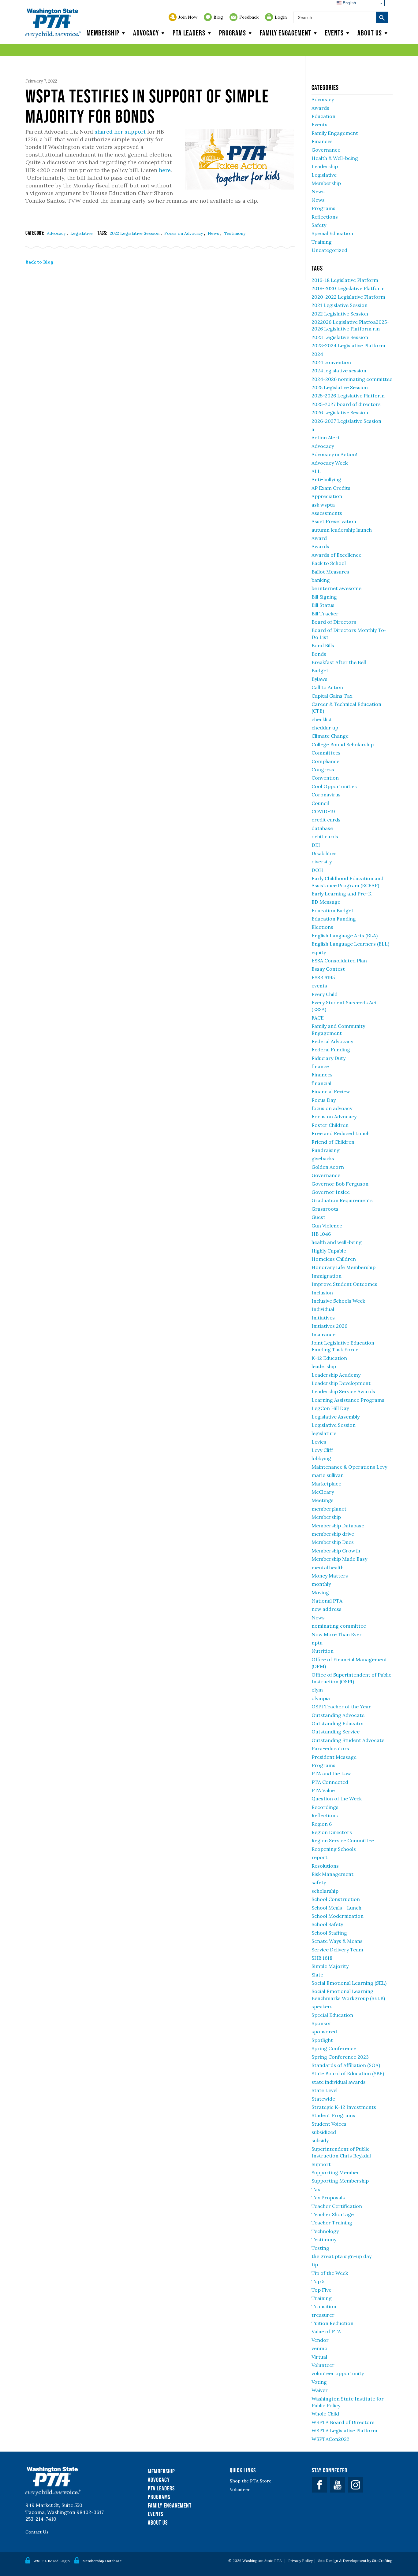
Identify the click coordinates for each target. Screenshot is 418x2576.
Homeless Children (334, 1259)
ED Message (326, 902)
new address (327, 1609)
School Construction (336, 1899)
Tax (316, 2189)
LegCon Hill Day (330, 1408)
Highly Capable (329, 1251)
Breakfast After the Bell (339, 662)
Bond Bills (323, 645)
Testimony (235, 233)
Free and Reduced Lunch (341, 1133)
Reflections (325, 217)
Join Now (188, 17)
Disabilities (324, 853)
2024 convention (331, 362)
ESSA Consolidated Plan (339, 961)
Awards (320, 108)
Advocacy (146, 33)
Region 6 (322, 1824)
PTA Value (323, 1790)
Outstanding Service (336, 1732)
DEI (316, 845)
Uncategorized (329, 250)
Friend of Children (333, 1142)
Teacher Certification (337, 2206)
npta (317, 1643)
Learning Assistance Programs (348, 1400)
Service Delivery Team (337, 1950)
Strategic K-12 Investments (344, 2107)
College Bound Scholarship (343, 744)
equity (319, 952)
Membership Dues (333, 1542)
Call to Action (327, 687)
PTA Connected (330, 1782)
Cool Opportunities (334, 786)
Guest (318, 1217)
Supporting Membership (340, 2181)
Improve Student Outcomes (344, 1284)
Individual (323, 1309)
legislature (324, 1433)
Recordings (325, 1807)
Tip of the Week (330, 2273)
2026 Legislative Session (340, 412)
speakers (322, 2006)
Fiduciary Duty (328, 1058)
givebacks (323, 1158)
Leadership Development (341, 1383)
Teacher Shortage (333, 2214)
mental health (328, 1567)
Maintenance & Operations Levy (349, 1467)
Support (321, 2164)
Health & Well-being (335, 158)
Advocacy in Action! (334, 454)
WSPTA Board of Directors (343, 2422)
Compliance (325, 761)
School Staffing (329, 1933)
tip (315, 2264)
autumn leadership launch (342, 530)
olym (317, 1690)
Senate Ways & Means (337, 1941)
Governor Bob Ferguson (340, 1184)
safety (319, 1882)
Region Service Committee (343, 1840)
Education (323, 116)
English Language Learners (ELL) (350, 944)
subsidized (324, 2132)
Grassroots (325, 1209)
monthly (321, 1584)
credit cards (326, 820)
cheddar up (325, 728)
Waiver (320, 2390)
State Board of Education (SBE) (348, 2073)
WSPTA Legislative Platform (344, 2430)
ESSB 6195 (323, 977)
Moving (320, 1592)
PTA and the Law (331, 1773)
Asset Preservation (334, 521)
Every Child (325, 994)
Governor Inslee (331, 1192)
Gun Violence (327, 1226)
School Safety (327, 1924)
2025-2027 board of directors (346, 404)
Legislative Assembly (336, 1417)
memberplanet (329, 1509)
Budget (320, 670)
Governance (326, 150)
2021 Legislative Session (340, 305)
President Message (334, 1757)
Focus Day (324, 1100)
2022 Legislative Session (135, 233)
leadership (324, 1366)
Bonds (319, 654)
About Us (158, 2522)
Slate (317, 1975)
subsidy (320, 2140)
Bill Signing (324, 597)
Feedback (249, 17)
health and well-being (337, 1242)
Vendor (320, 2340)
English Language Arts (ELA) (345, 936)
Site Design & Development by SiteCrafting (355, 2561)
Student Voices (329, 2124)
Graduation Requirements (342, 1200)
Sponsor (321, 2023)
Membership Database (338, 1526)
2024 (317, 354)
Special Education (332, 233)
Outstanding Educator (338, 1723)
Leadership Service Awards (343, 1391)
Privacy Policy (300, 2561)
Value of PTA (326, 2331)
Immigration (327, 1276)
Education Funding (334, 919)
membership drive (333, 1534)
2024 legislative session (339, 371)
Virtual (319, 2357)
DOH (317, 870)
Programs (233, 33)
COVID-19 (323, 811)
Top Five (321, 2290)
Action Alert (326, 437)
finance (320, 1066)
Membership (103, 33)
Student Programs (333, 2115)
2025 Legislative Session (340, 387)
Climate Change (330, 736)
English (349, 3)
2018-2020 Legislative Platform (348, 288)
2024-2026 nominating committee (352, 379)
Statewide (323, 2099)
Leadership (325, 166)
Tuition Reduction (332, 2323)
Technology (325, 2231)
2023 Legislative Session (340, 337)
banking (321, 580)
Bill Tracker (325, 614)
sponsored (324, 2032)
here (165, 170)
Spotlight (322, 2040)
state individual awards (339, 2082)
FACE (318, 1018)
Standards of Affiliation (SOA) (346, 2065)
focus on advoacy (332, 1108)
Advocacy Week (330, 463)
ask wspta (323, 505)
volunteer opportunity (338, 2373)
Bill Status (323, 605)
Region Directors (332, 1832)
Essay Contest (328, 969)
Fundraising (326, 1150)
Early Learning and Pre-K (341, 894)
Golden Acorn (328, 1167)
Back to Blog (39, 262)
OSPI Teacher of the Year (341, 1707)
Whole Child (325, 2414)
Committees (326, 753)
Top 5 (318, 2281)
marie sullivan (328, 1475)
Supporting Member (335, 2172)
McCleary (323, 1492)
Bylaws (319, 679)
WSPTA (53, 23)
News (214, 233)
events (319, 986)
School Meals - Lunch (336, 1908)
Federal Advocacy (332, 1041)
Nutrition (323, 1651)
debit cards (325, 836)
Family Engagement (286, 33)
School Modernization (338, 1916)
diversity (322, 862)
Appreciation (327, 496)
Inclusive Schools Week (338, 1301)
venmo (319, 2348)
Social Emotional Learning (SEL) (349, 1983)
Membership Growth (336, 1551)
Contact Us (37, 2532)
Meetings (323, 1500)
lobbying (321, 1458)
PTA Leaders (189, 33)
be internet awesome (336, 588)
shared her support (120, 132)
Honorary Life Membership (343, 1267)
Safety (319, 225)
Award (319, 538)
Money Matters (330, 1576)
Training (322, 242)
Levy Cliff (322, 1450)
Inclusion (322, 1293)
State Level (325, 2090)
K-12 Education (329, 1358)
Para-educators (330, 1748)
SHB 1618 (322, 1958)
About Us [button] (370, 33)
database (322, 828)
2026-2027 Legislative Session (346, 421)
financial (321, 1083)
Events (334, 33)
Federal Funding (331, 1050)
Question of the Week (337, 1799)
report (319, 1857)
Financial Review (331, 1091)
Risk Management (332, 1874)
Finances (322, 141)
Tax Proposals (328, 2198)
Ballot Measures (330, 572)
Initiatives (323, 1318)
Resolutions (325, 1866)
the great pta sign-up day (341, 2256)
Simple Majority (330, 1966)
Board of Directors (334, 622)
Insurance (323, 1334)
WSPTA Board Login (52, 2561)
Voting (319, 2382)
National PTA (327, 1601)
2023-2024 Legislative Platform (348, 345)
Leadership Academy (336, 1375)
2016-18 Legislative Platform (345, 280)
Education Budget (332, 910)
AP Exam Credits (331, 488)
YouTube (338, 2485)
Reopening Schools (334, 1849)
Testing (320, 2248)
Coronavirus (326, 795)
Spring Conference (334, 2048)
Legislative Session (334, 1425)
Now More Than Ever (337, 1634)
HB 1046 (321, 1234)
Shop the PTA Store (251, 2481)
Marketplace (326, 1484)
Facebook (319, 2485)
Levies (319, 1442)
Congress (323, 769)
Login (281, 17)
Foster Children (330, 1125)
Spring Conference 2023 (340, 2057)
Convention (325, 778)
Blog (218, 17)
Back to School (329, 563)
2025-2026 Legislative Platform (348, 396)
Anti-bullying (326, 479)
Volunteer (323, 2365)
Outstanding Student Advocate (348, 1740)
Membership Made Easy (339, 1559)
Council (320, 803)
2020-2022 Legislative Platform (348, 297)
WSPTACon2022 (330, 2439)
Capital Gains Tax (332, 696)
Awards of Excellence (336, 555)
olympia (321, 1698)
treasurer (323, 2315)
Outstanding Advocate (338, 1715)
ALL (316, 471)
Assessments (327, 513)
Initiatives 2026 (329, 1326)
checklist (322, 719)
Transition (324, 2306)
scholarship (325, 1891)
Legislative (82, 233)
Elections (322, 927)
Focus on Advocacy (184, 233)
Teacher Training (332, 2223)
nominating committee (339, 1626)
